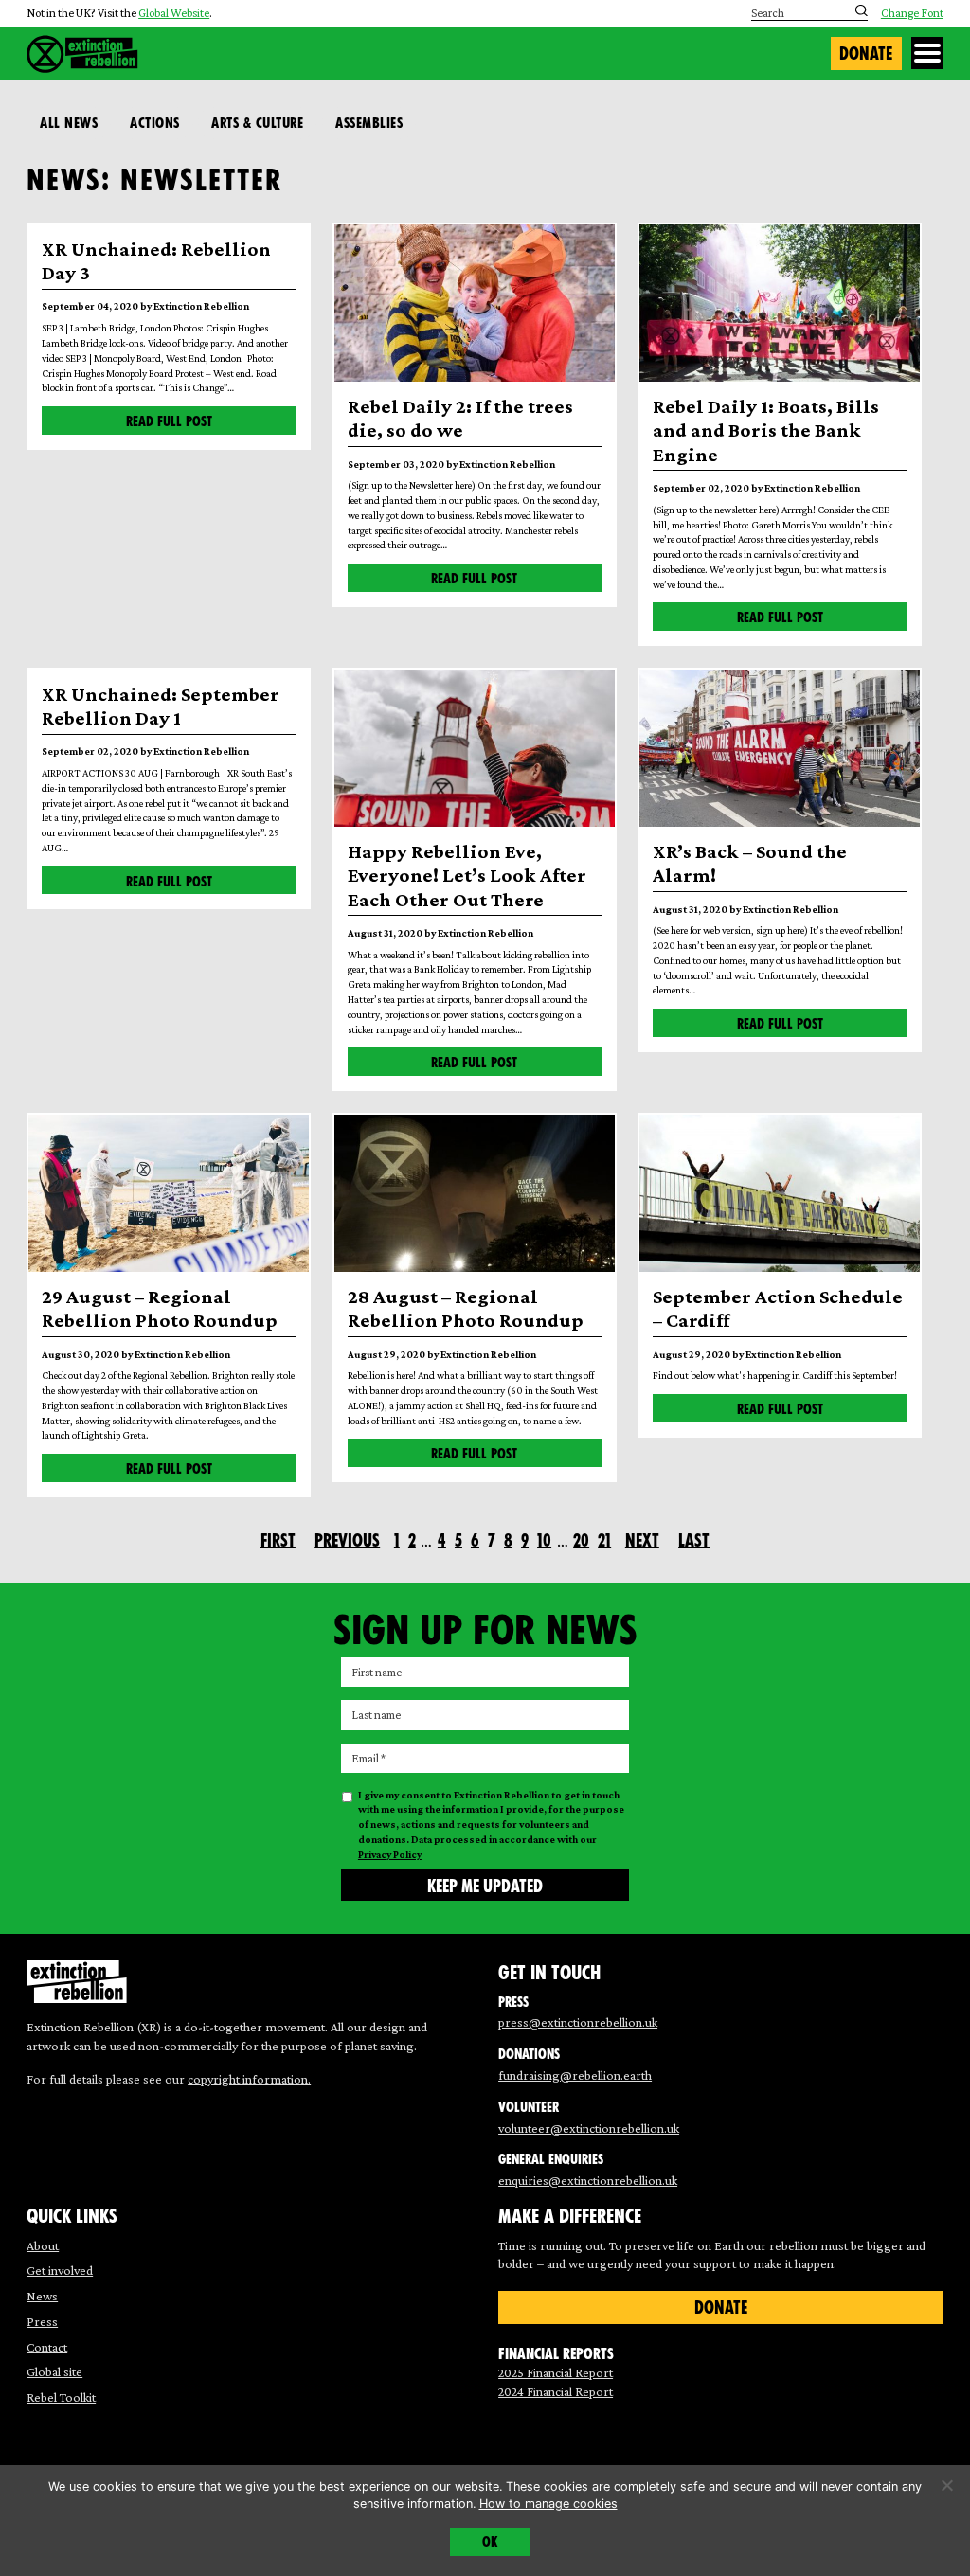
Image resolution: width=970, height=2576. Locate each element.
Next (642, 1540)
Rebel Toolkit (61, 2397)
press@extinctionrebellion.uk (578, 2022)
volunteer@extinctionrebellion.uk (589, 2128)
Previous (347, 1540)
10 (544, 1540)
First (278, 1540)
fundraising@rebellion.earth (575, 2075)
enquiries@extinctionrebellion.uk (588, 2180)
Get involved (60, 2270)
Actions (155, 123)
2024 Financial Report (556, 2391)
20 (581, 1540)
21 (604, 1540)
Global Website (174, 13)
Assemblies (369, 123)
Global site (54, 2371)
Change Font (912, 14)
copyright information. (249, 2079)
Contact (47, 2347)
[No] (946, 2485)
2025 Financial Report (556, 2372)
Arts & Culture (257, 123)
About (43, 2245)
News (42, 2296)
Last (694, 1540)
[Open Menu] (927, 53)
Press (42, 2321)
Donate (866, 54)
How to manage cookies (548, 2504)
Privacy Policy (390, 1854)
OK (490, 2542)
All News (69, 123)
